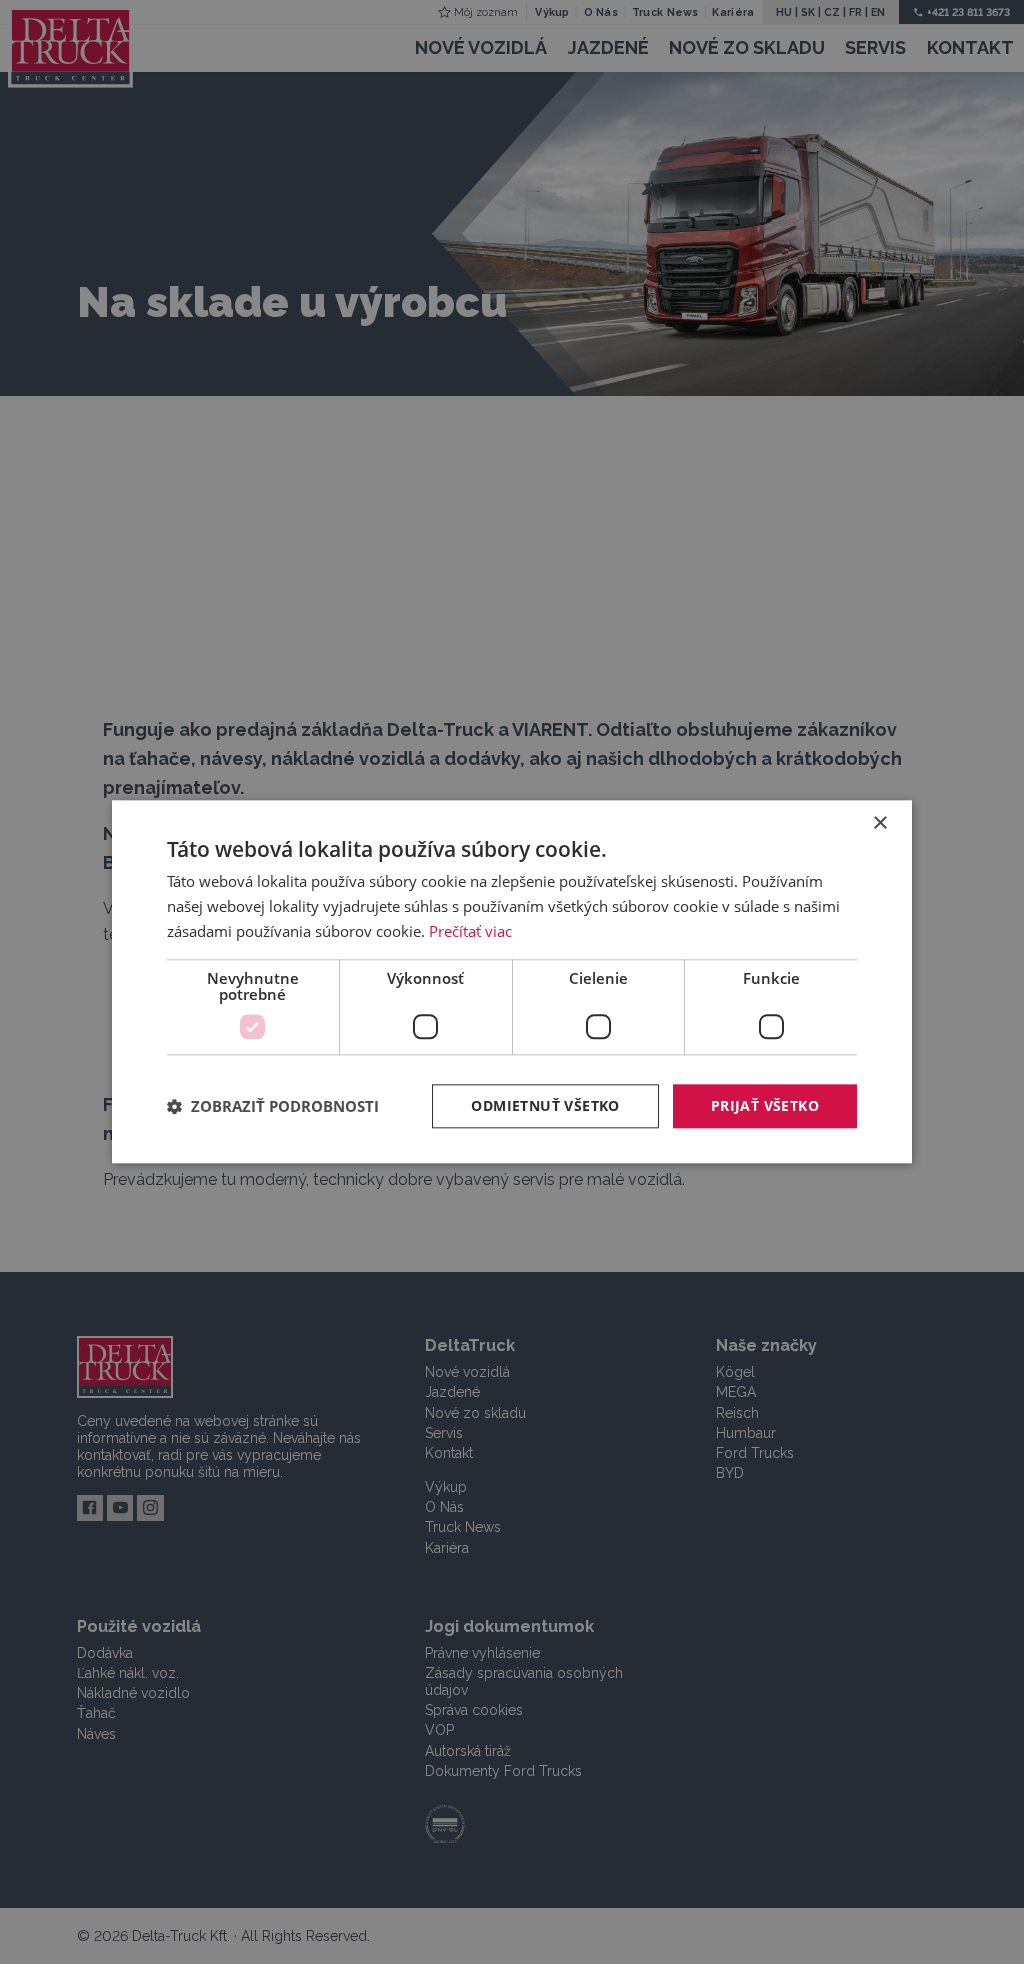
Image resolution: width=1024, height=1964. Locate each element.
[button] (273, 1106)
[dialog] (512, 981)
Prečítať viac (470, 931)
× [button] (879, 823)
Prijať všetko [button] (765, 1105)
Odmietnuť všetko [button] (545, 1105)
